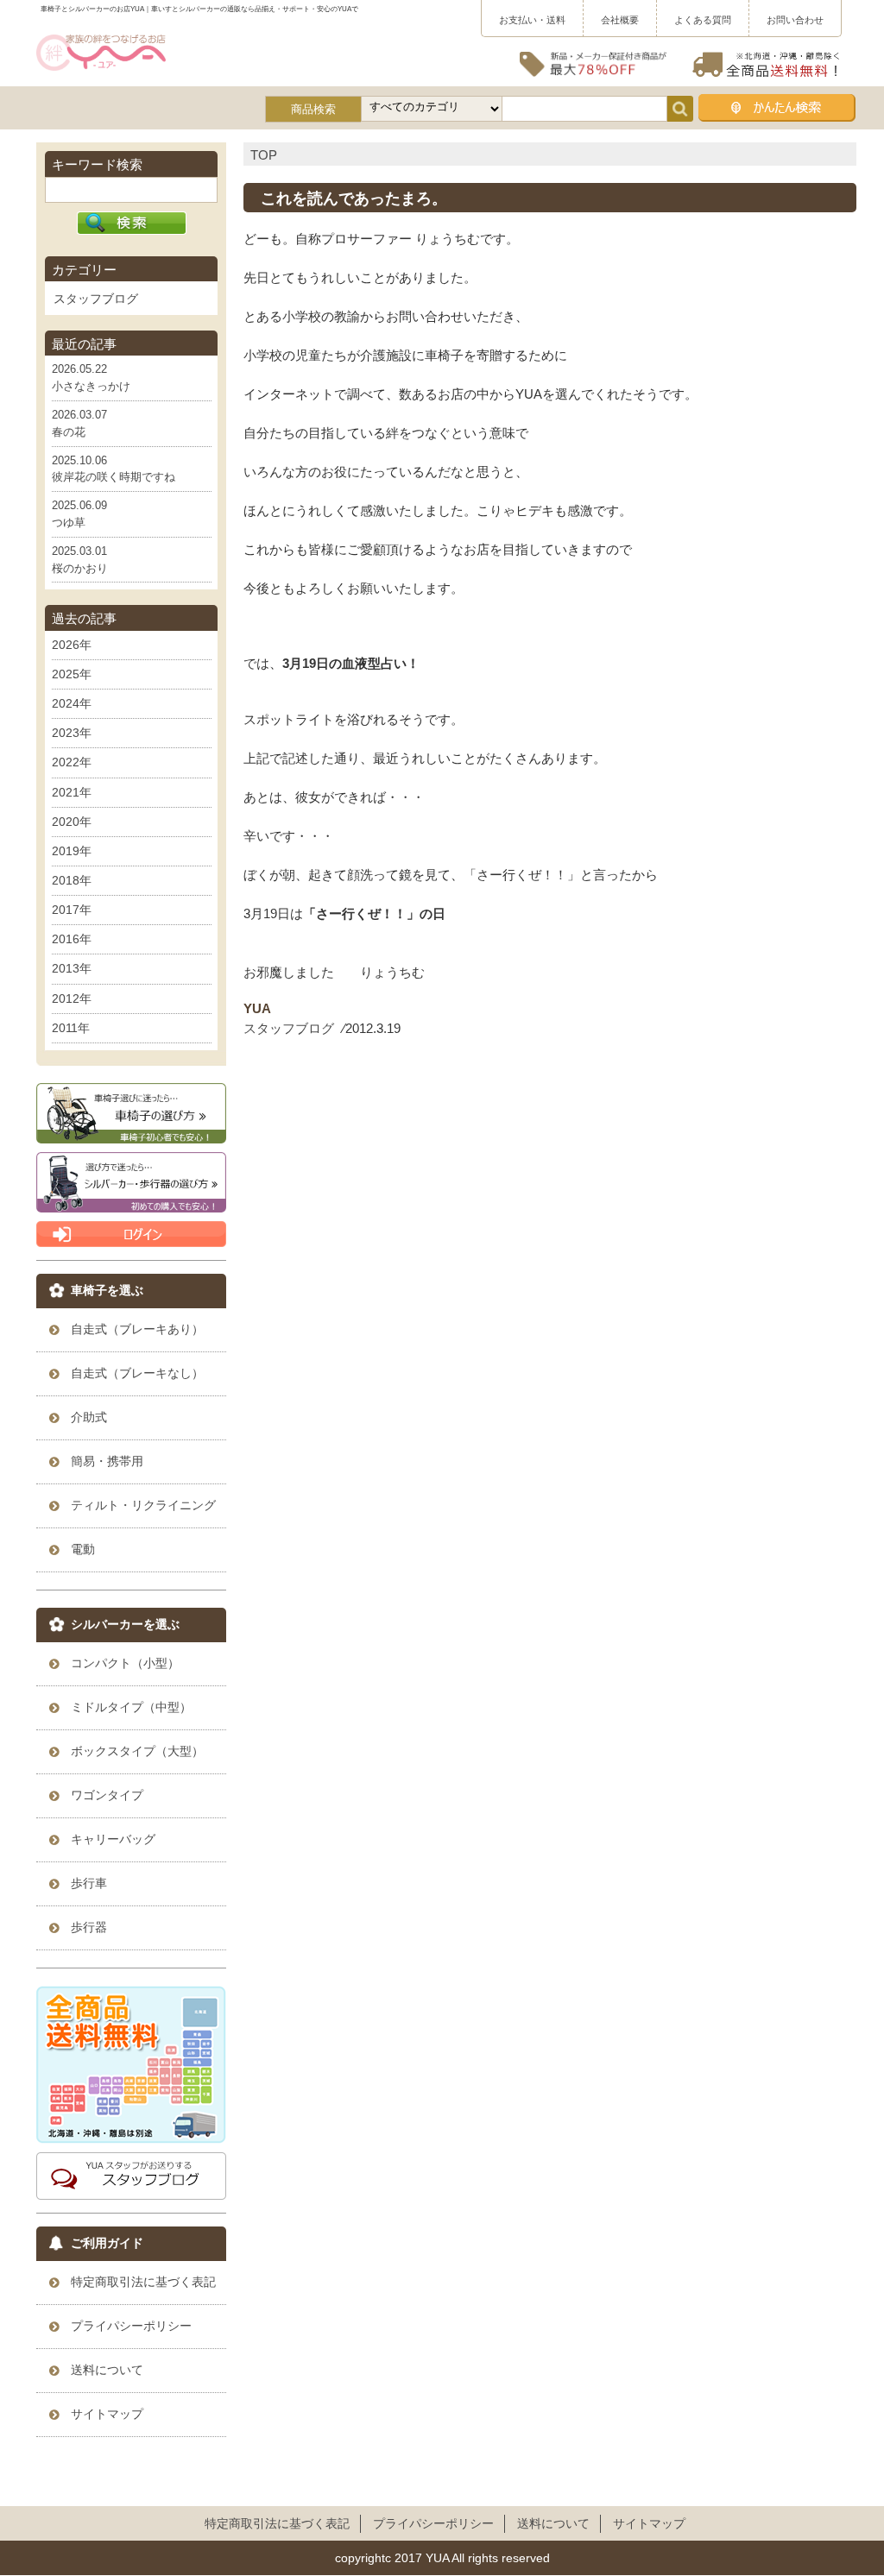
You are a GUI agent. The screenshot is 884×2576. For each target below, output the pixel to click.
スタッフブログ (289, 1028)
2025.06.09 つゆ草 (79, 514)
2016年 (72, 939)
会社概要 (620, 20)
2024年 (72, 703)
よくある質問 (703, 20)
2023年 (72, 733)
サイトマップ (649, 2523)
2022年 (72, 762)
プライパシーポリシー (433, 2523)
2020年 (72, 822)
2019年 (72, 851)
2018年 (72, 880)
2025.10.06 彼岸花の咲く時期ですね (114, 469)
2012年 (72, 998)
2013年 (72, 968)
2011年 (71, 1028)
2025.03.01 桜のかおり (80, 560)
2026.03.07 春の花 (79, 423)
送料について (553, 2523)
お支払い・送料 (532, 20)
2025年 (72, 674)
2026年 (72, 645)
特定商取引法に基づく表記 (277, 2523)
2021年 (72, 792)
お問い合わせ (795, 20)
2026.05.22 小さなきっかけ (91, 378)
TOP (264, 155)
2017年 (72, 910)
